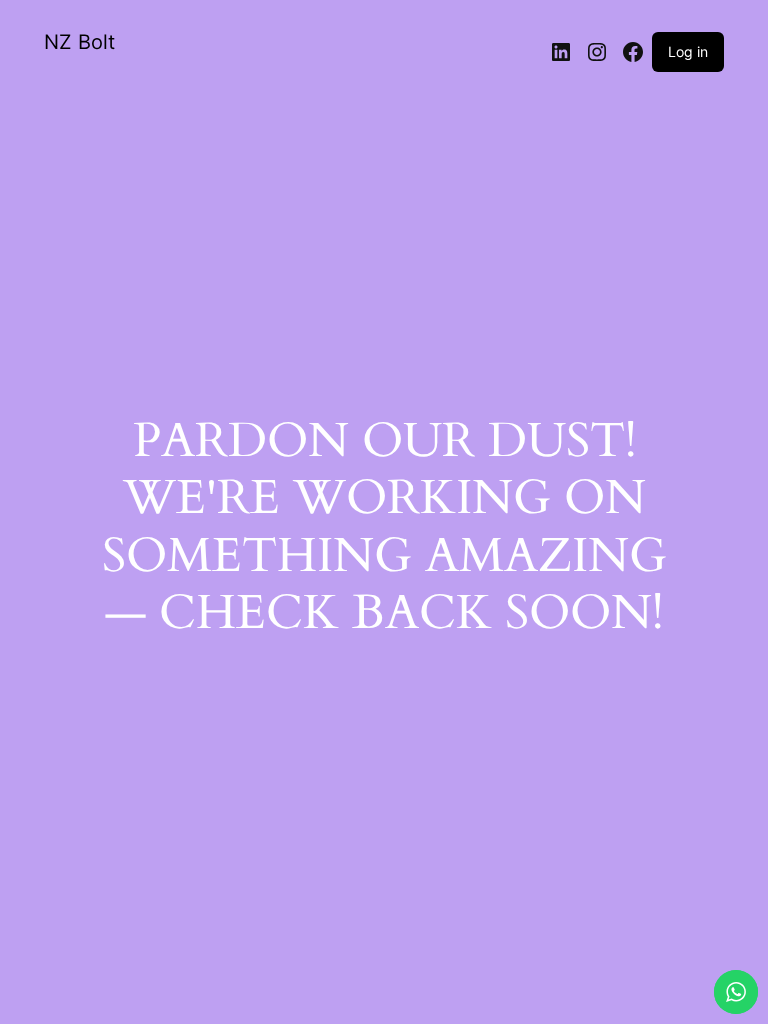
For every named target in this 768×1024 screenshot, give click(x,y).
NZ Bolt (79, 42)
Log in (688, 51)
